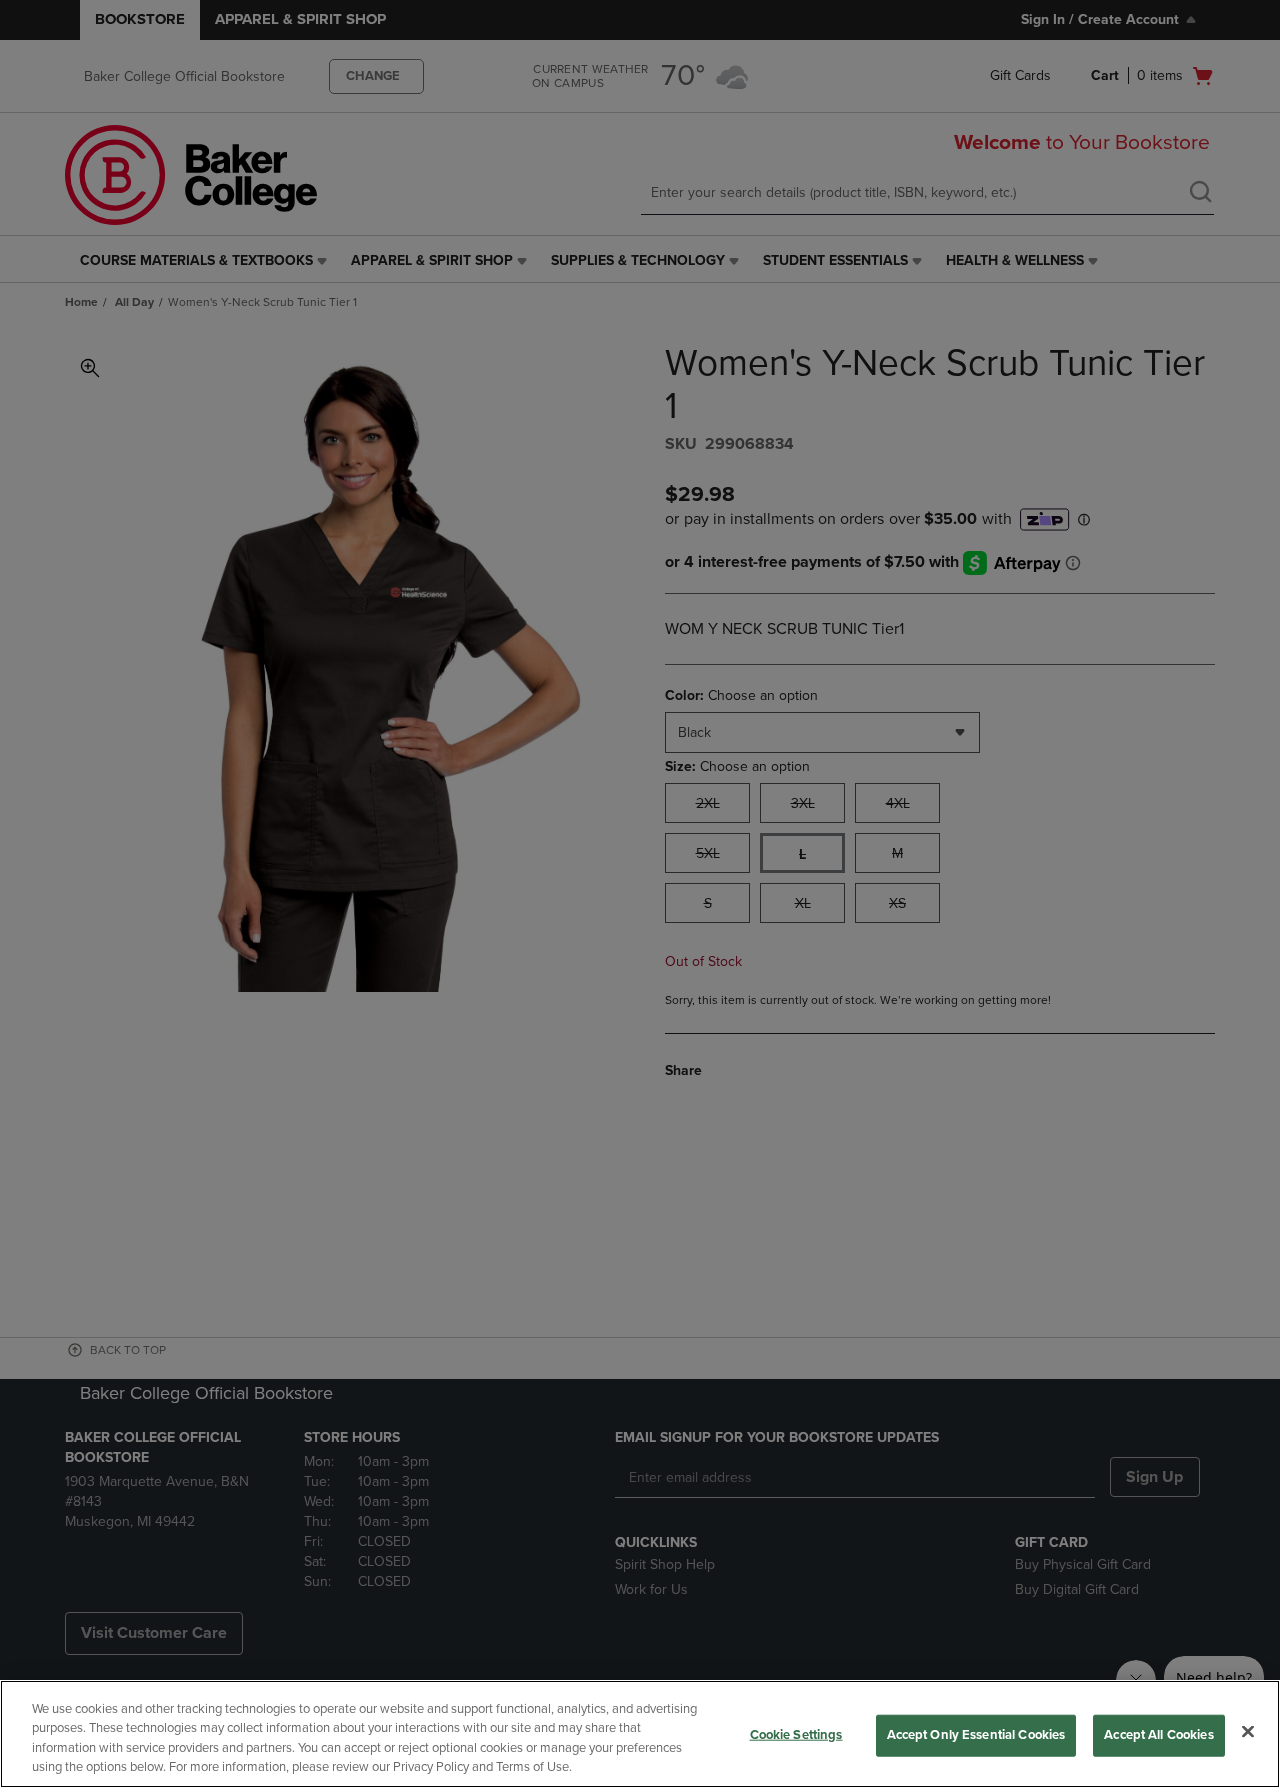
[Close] (1248, 1731)
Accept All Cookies (1158, 1735)
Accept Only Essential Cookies (976, 1735)
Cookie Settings (796, 1735)
